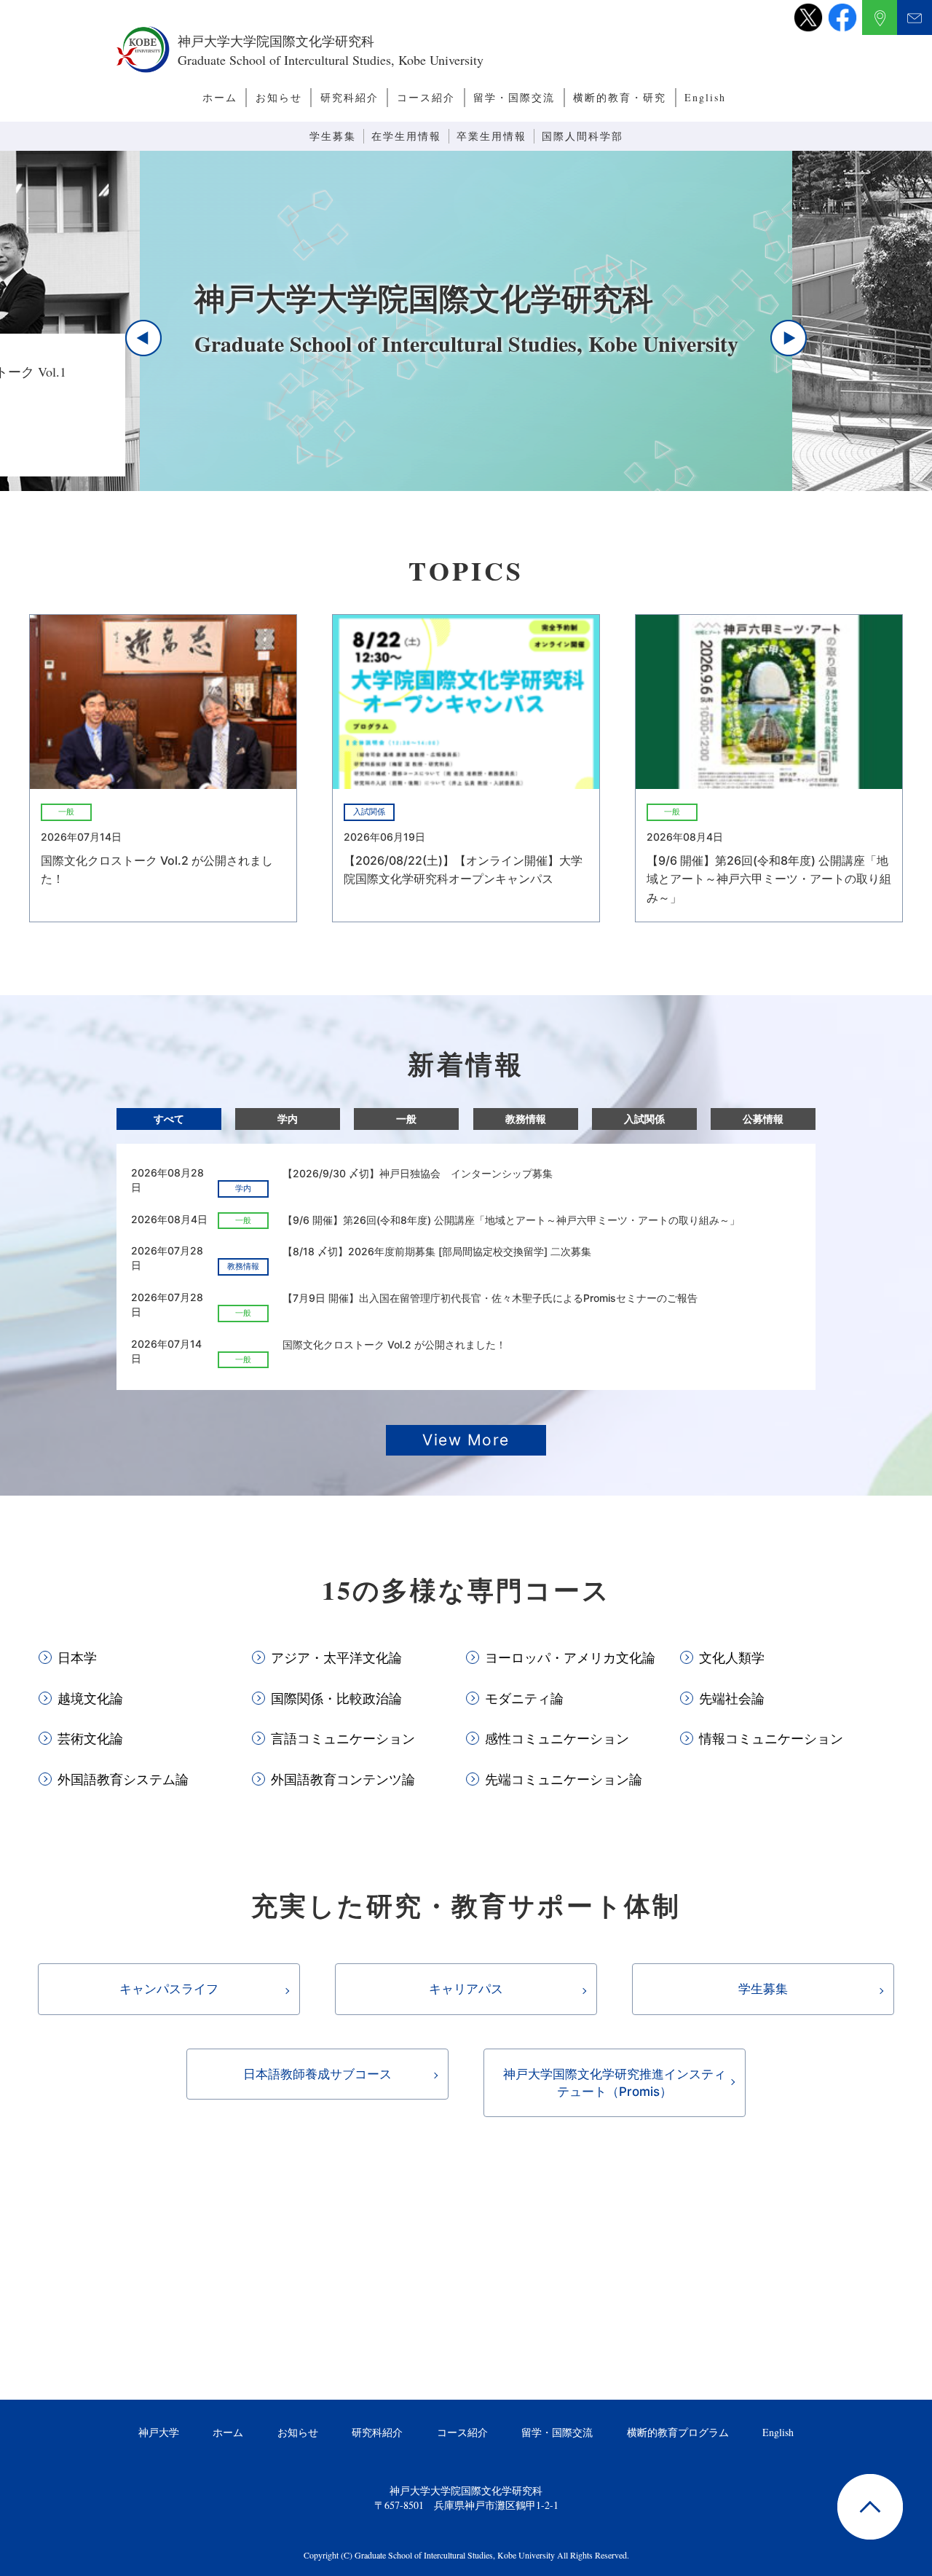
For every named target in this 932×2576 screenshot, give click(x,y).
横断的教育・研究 (620, 97)
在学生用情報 (406, 136)
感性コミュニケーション (557, 1738)
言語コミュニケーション (343, 1738)
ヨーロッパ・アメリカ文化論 (570, 1657)
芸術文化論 (90, 1738)
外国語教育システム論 (123, 1779)
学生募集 (333, 136)
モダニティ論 (524, 1698)
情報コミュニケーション (771, 1738)
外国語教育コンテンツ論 (343, 1779)
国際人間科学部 (582, 136)
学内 (288, 1119)
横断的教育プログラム (678, 2432)
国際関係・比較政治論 (336, 1698)
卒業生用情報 (491, 136)
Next (789, 338)
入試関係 (644, 1119)
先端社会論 (732, 1698)
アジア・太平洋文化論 (336, 1657)
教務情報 (526, 1119)
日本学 (77, 1657)
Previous (143, 338)
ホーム (220, 97)
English (705, 97)
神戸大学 (159, 2432)
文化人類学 (732, 1657)
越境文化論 (90, 1698)
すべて (169, 1119)
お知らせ (279, 97)
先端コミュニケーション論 (564, 1779)
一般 (406, 1119)
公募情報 (763, 1119)
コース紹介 (426, 97)
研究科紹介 (349, 97)
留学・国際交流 (514, 97)
